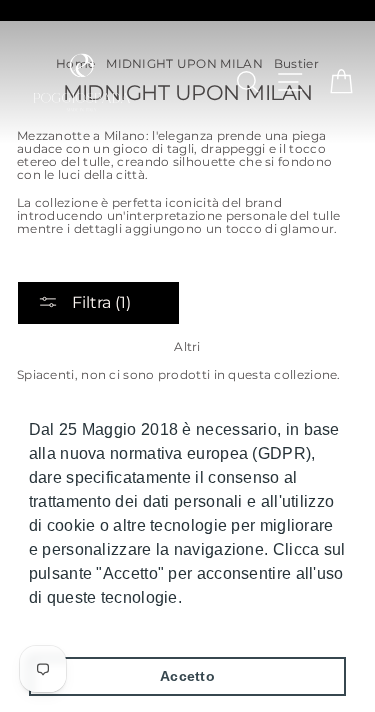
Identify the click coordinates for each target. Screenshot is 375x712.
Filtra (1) (99, 302)
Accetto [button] (187, 676)
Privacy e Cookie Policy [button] (120, 624)
